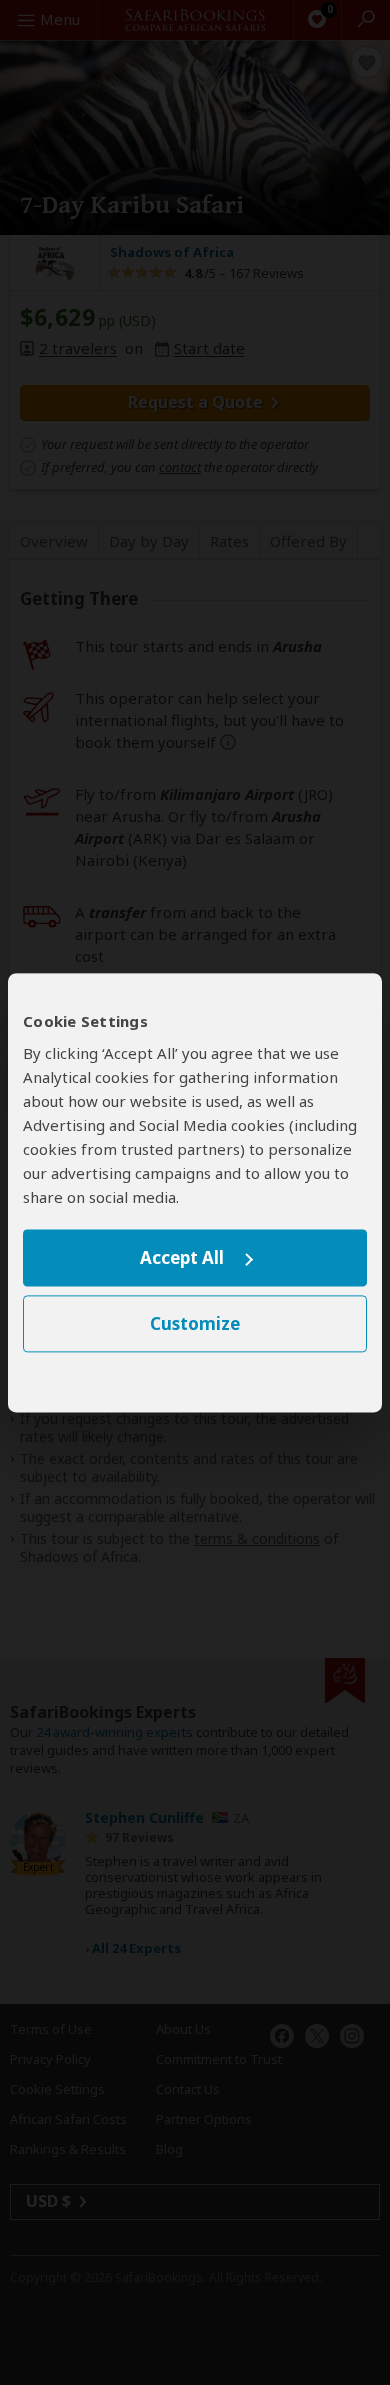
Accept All (182, 1258)
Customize (195, 1323)
